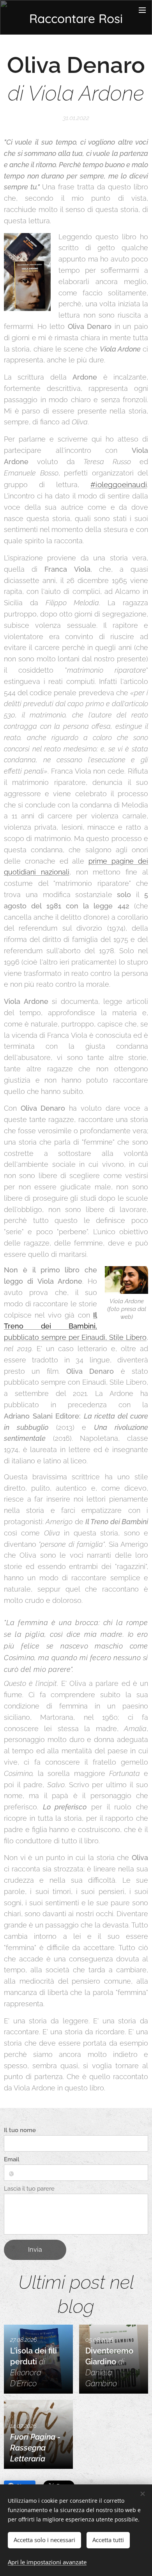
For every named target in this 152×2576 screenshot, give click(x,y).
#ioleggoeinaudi (119, 484)
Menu (142, 10)
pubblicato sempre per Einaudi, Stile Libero (75, 1326)
